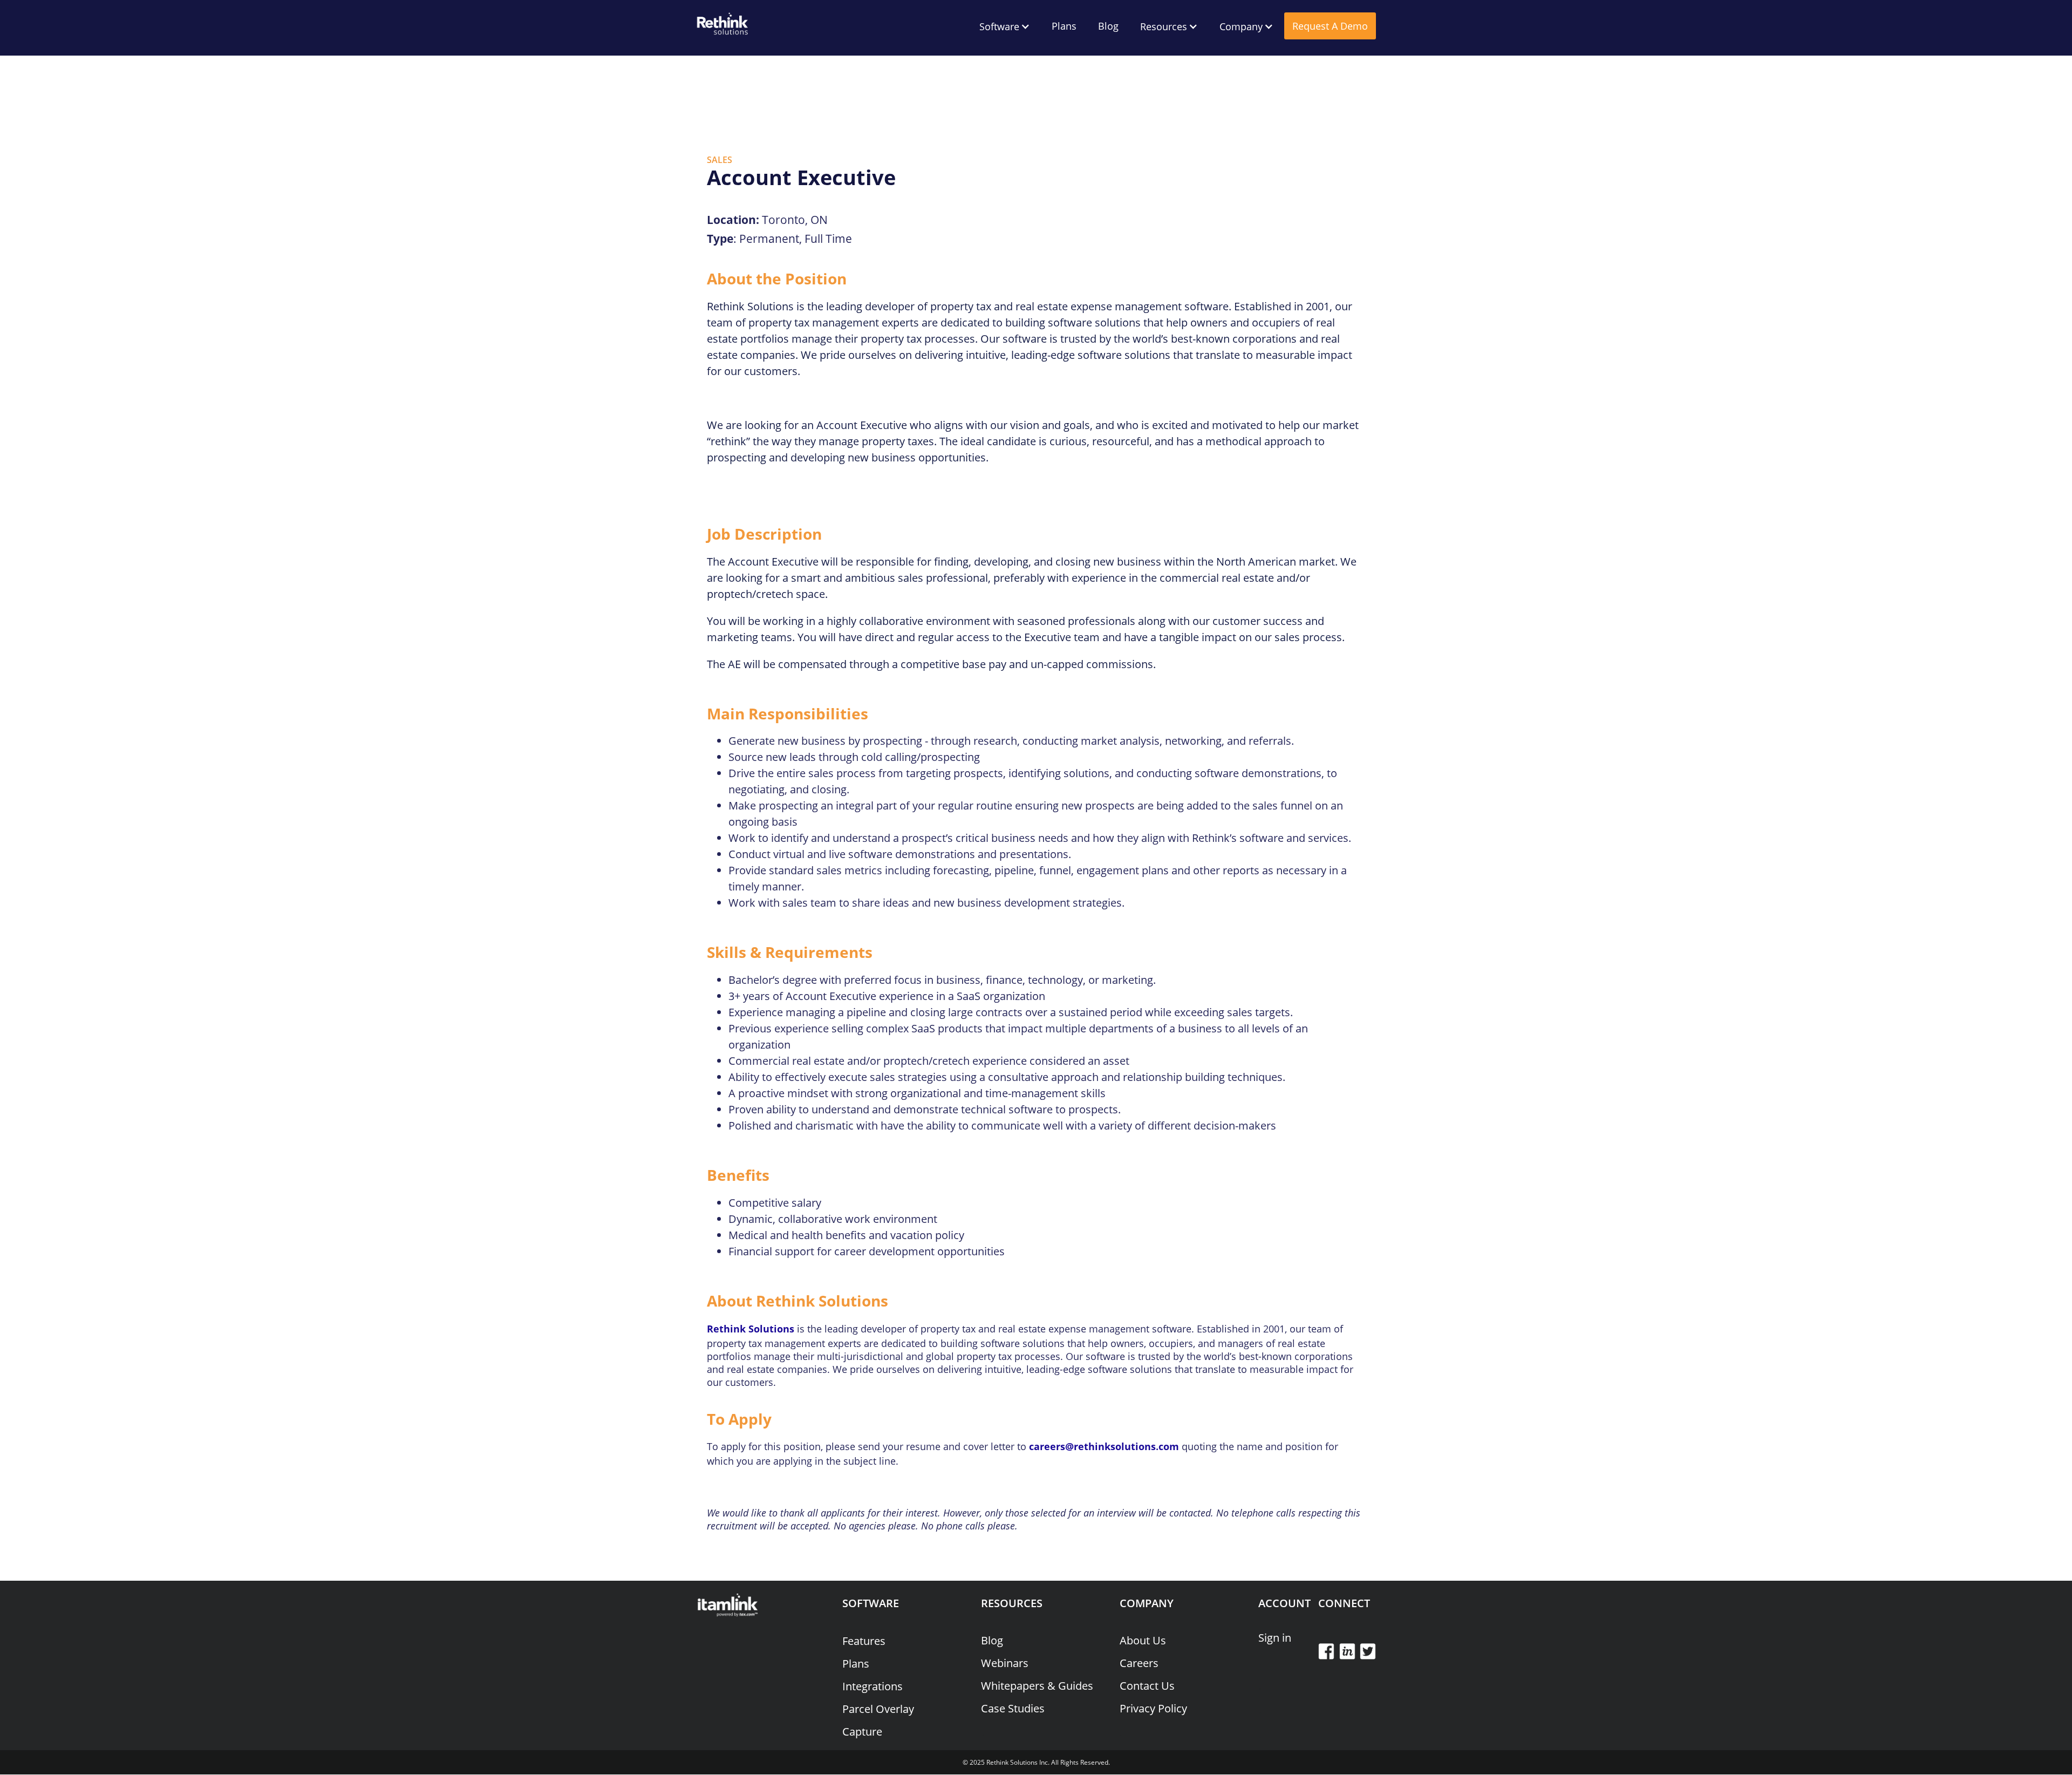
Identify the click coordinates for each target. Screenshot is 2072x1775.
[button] (1005, 26)
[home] (723, 22)
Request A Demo (1330, 26)
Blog (1108, 26)
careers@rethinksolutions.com (1104, 1446)
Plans (1064, 26)
